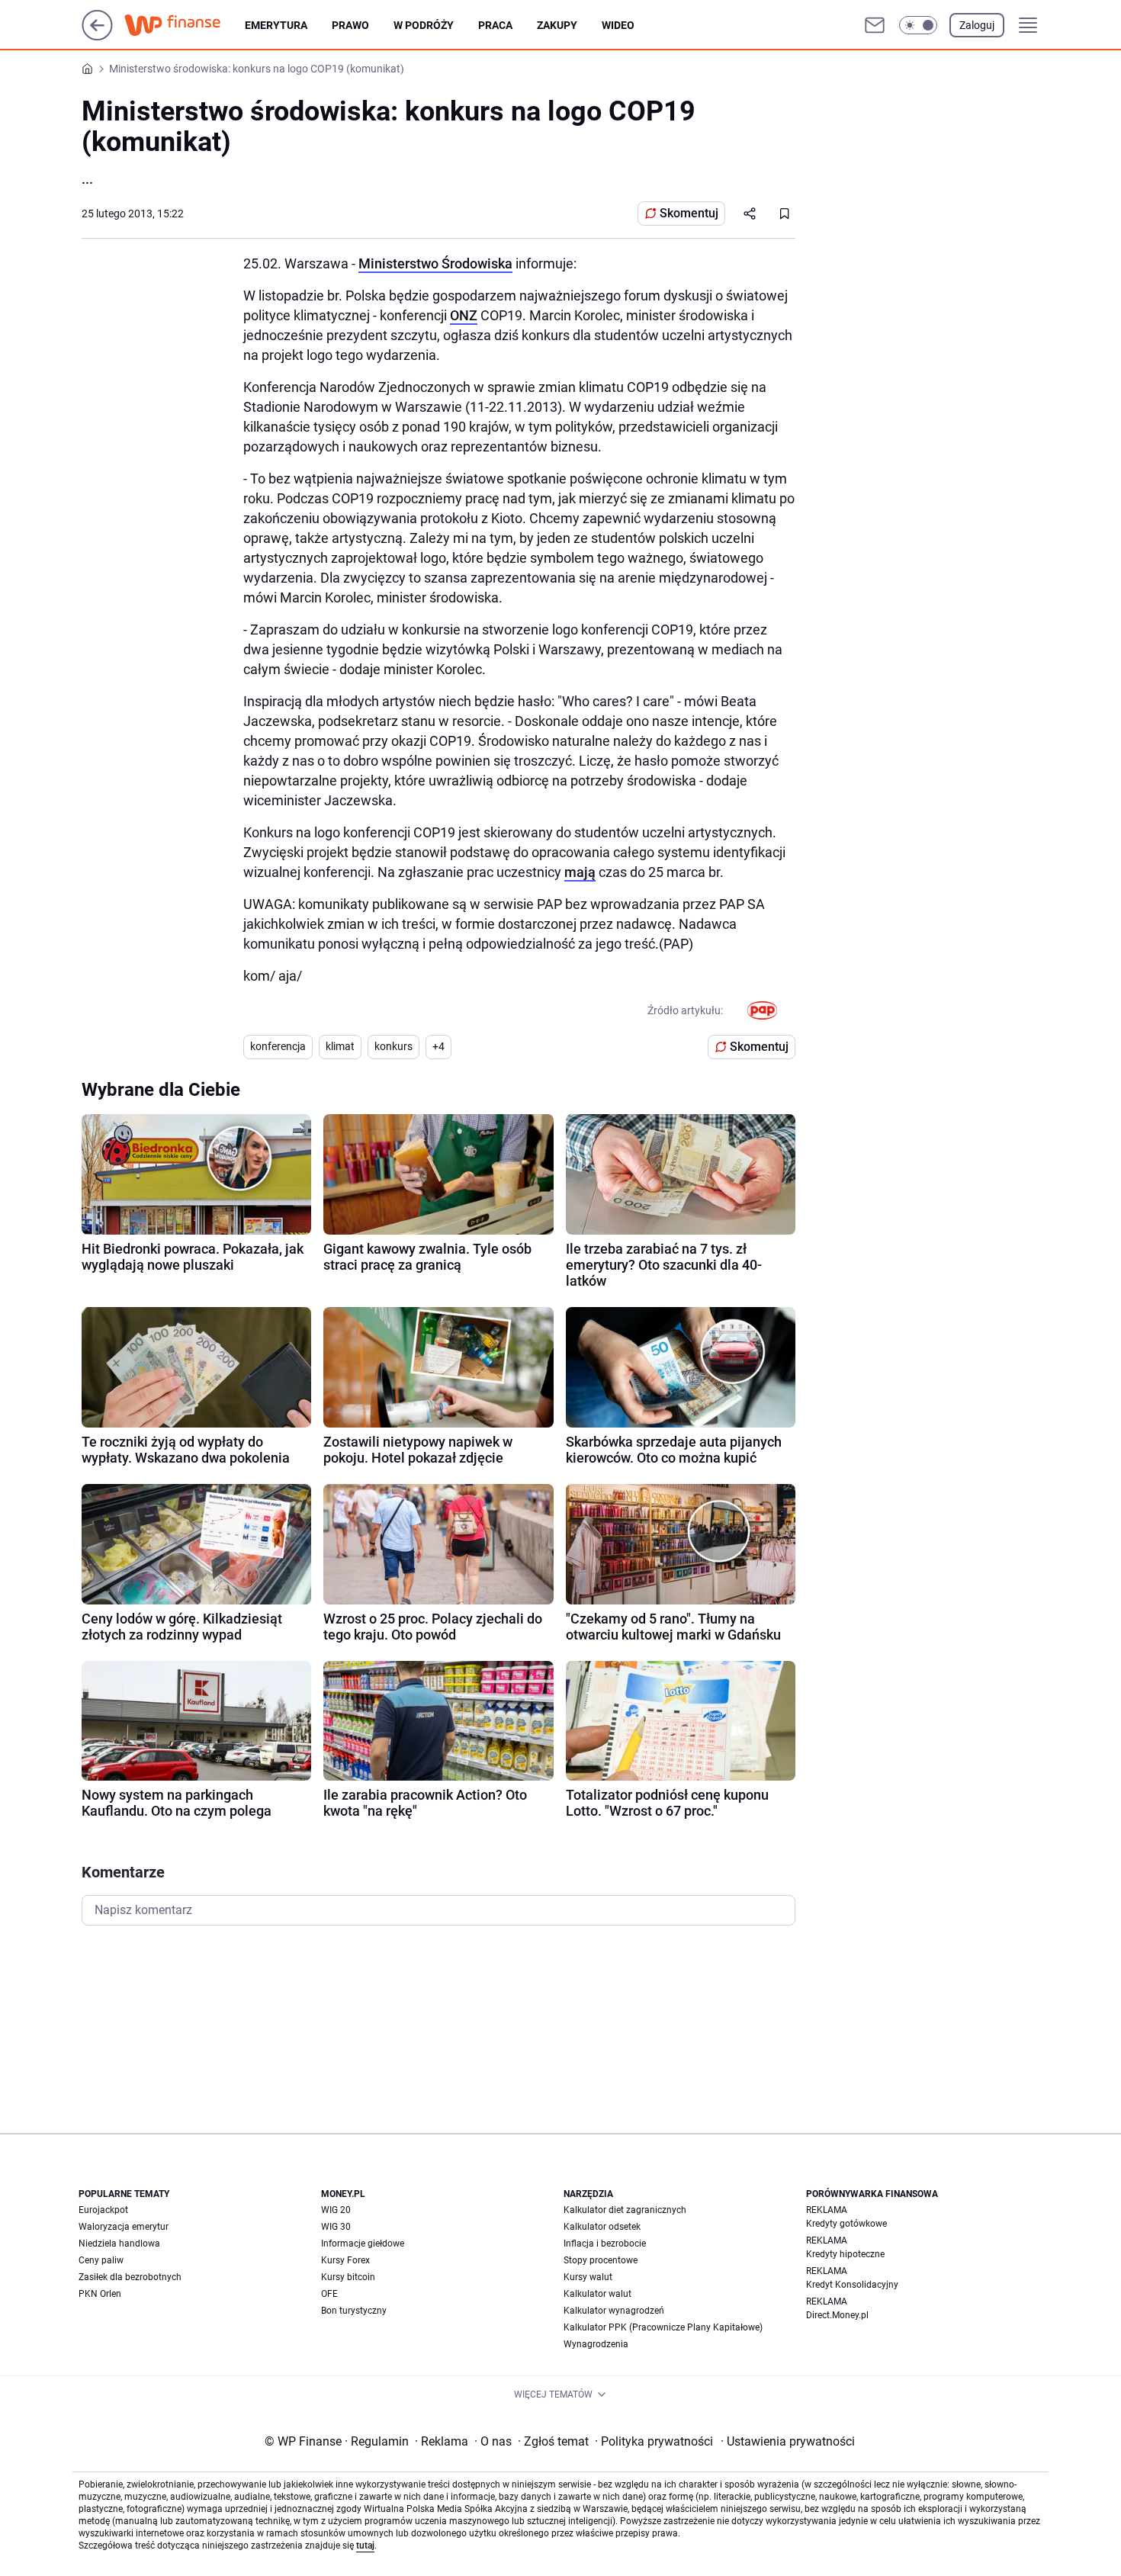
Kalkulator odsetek (602, 2227)
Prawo (350, 25)
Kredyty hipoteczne (845, 2254)
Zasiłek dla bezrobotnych (130, 2277)
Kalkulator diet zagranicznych (625, 2210)
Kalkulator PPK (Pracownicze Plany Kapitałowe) (663, 2327)
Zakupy (557, 25)
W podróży (424, 25)
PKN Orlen (100, 2294)
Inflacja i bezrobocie (605, 2244)
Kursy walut (588, 2277)
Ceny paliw (101, 2260)
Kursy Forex (345, 2260)
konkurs (393, 1046)
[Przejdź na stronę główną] (97, 36)
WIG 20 (336, 2210)
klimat (340, 1046)
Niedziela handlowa (119, 2244)
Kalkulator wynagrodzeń (614, 2311)
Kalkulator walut (597, 2294)
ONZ (464, 315)
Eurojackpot (103, 2210)
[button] (918, 25)
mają (580, 872)
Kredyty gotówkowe (846, 2224)
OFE (329, 2294)
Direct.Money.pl (837, 2315)
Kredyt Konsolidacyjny (852, 2285)
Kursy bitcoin (348, 2277)
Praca (495, 25)
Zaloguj (977, 25)
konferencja (278, 1046)
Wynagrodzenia (596, 2344)
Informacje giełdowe (363, 2244)
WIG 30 (336, 2227)
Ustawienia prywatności (788, 2441)
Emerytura (276, 25)
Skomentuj (689, 213)
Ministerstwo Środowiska (435, 263)
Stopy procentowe (601, 2260)
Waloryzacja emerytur (124, 2227)
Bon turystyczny (354, 2311)
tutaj (365, 2545)
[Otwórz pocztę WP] (875, 25)
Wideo (618, 25)
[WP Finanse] (185, 25)
